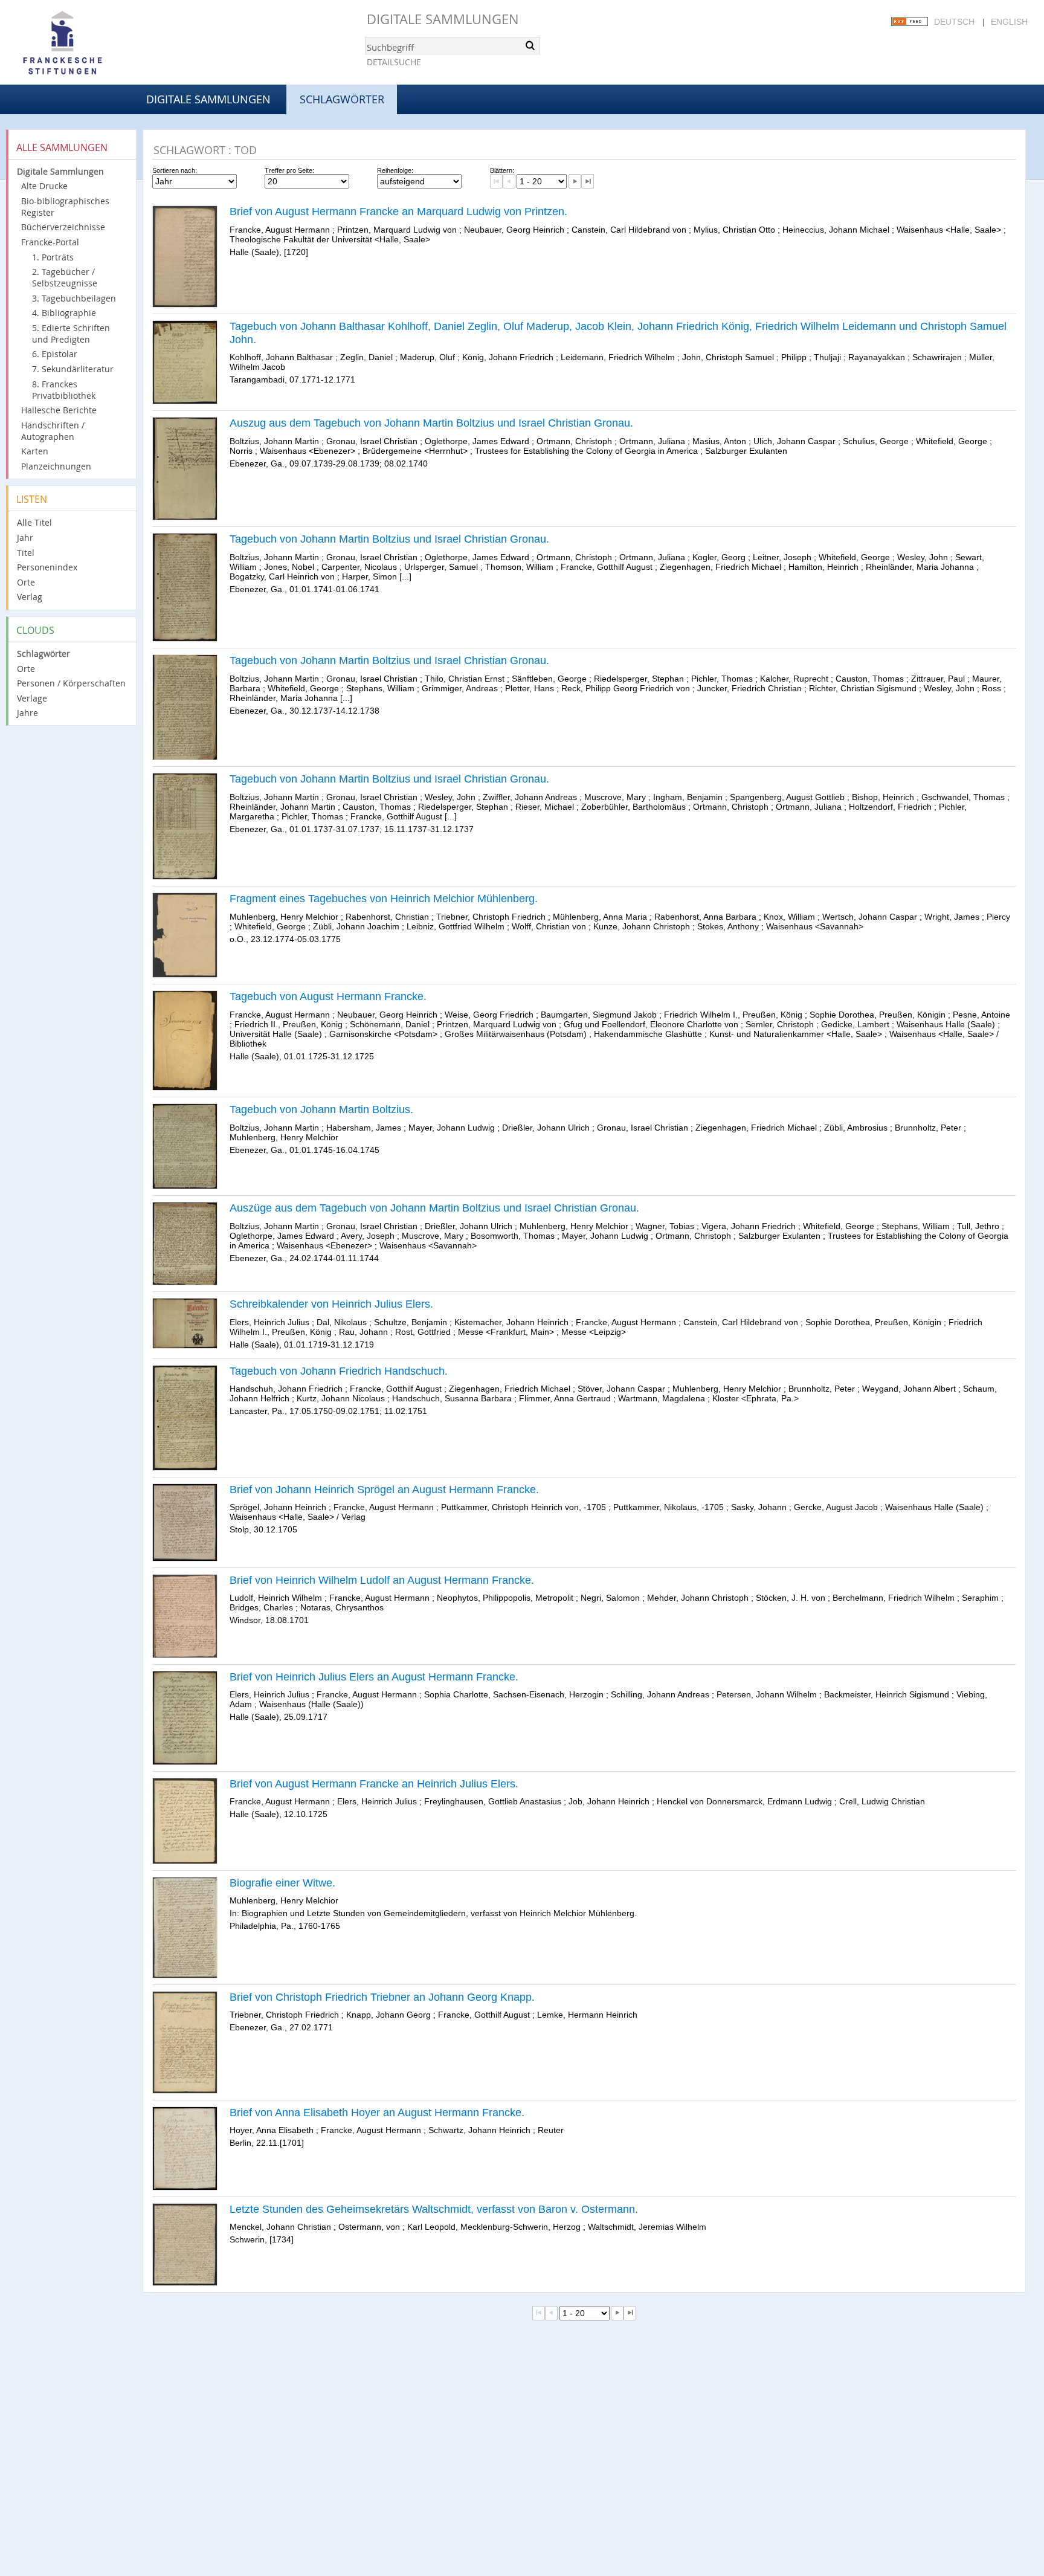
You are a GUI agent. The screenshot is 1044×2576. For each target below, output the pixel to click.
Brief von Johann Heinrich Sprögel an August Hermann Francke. (384, 1490)
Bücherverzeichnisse (63, 227)
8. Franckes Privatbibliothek (64, 390)
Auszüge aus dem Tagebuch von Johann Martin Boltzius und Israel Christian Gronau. (434, 1208)
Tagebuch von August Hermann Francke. (328, 996)
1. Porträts (53, 257)
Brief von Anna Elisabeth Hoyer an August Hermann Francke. (377, 2113)
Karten (35, 451)
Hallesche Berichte (59, 410)
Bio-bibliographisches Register (65, 207)
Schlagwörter (43, 654)
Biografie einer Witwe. (282, 1883)
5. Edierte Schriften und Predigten (71, 334)
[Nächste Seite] (575, 181)
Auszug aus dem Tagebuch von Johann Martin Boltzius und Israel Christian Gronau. (431, 423)
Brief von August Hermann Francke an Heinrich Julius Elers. (374, 1784)
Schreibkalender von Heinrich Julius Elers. (331, 1304)
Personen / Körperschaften (71, 683)
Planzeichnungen (56, 466)
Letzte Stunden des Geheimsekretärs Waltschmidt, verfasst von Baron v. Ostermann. (434, 2209)
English (1009, 22)
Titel (26, 553)
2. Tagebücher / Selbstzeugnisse (65, 277)
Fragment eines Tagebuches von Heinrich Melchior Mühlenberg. (384, 899)
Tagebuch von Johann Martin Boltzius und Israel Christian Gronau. (389, 539)
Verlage (32, 698)
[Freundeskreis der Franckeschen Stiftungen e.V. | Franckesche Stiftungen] (97, 44)
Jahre (27, 713)
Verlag (30, 597)
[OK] (530, 45)
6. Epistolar (55, 354)
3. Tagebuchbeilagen (74, 298)
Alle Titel (34, 522)
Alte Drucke (44, 186)
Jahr (25, 537)
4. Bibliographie (64, 313)
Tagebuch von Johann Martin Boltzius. (321, 1109)
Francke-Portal (50, 242)
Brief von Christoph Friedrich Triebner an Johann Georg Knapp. (382, 1997)
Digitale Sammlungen (443, 19)
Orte (26, 582)
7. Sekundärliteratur (73, 369)
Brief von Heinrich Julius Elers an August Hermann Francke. (374, 1677)
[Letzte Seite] (588, 181)
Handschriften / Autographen (53, 431)
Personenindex (47, 567)
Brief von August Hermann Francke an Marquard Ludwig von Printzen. (398, 211)
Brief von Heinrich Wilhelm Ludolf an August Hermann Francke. (382, 1580)
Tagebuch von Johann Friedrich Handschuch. (339, 1371)
